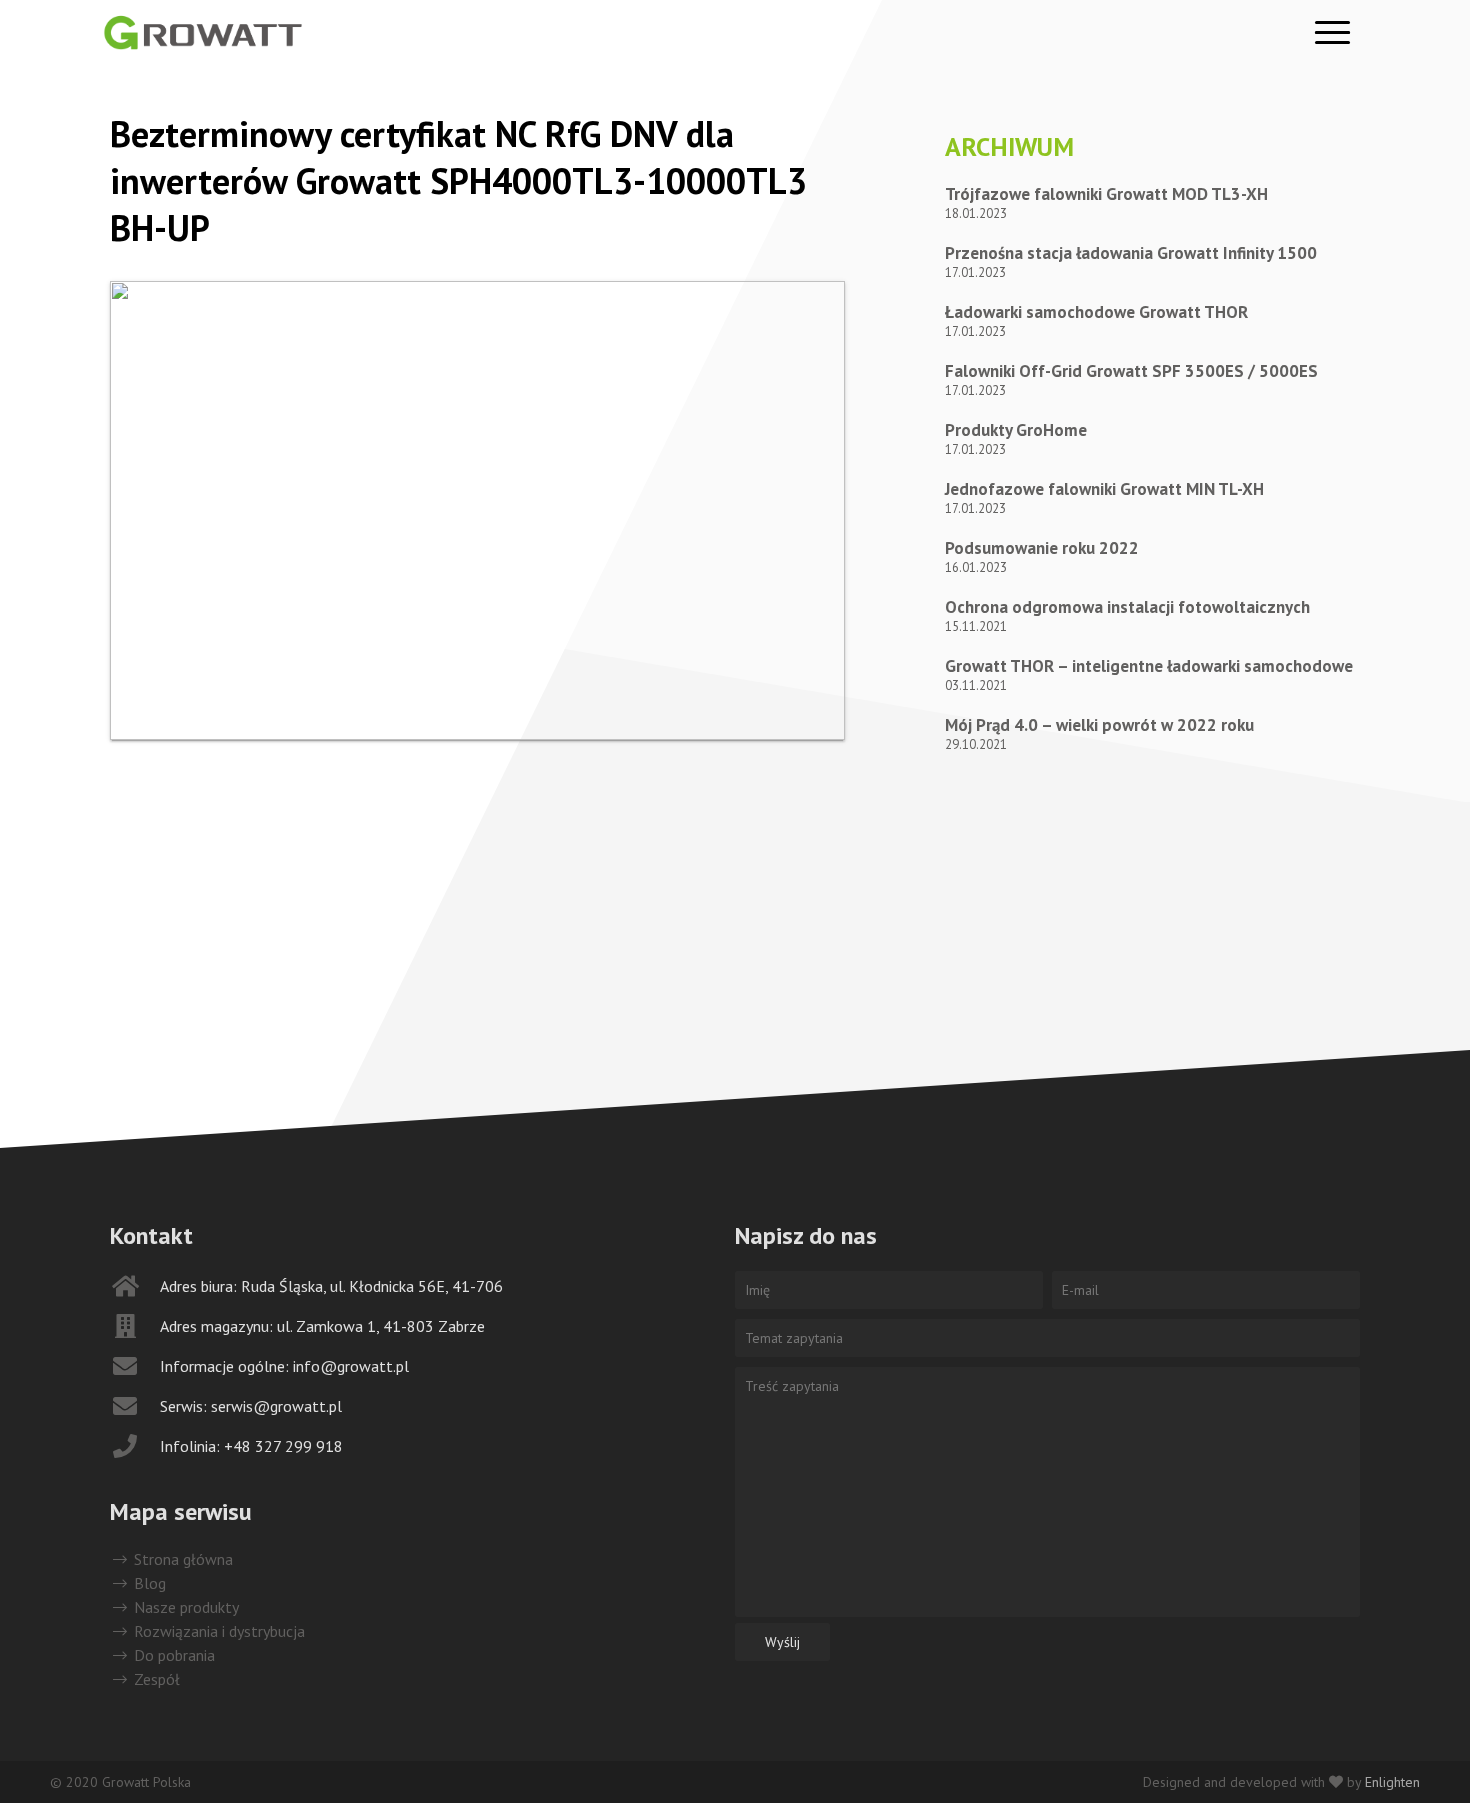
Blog (148, 1583)
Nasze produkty (184, 1607)
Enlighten (1392, 1782)
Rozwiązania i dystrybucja (217, 1631)
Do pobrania (172, 1655)
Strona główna (181, 1559)
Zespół (155, 1679)
